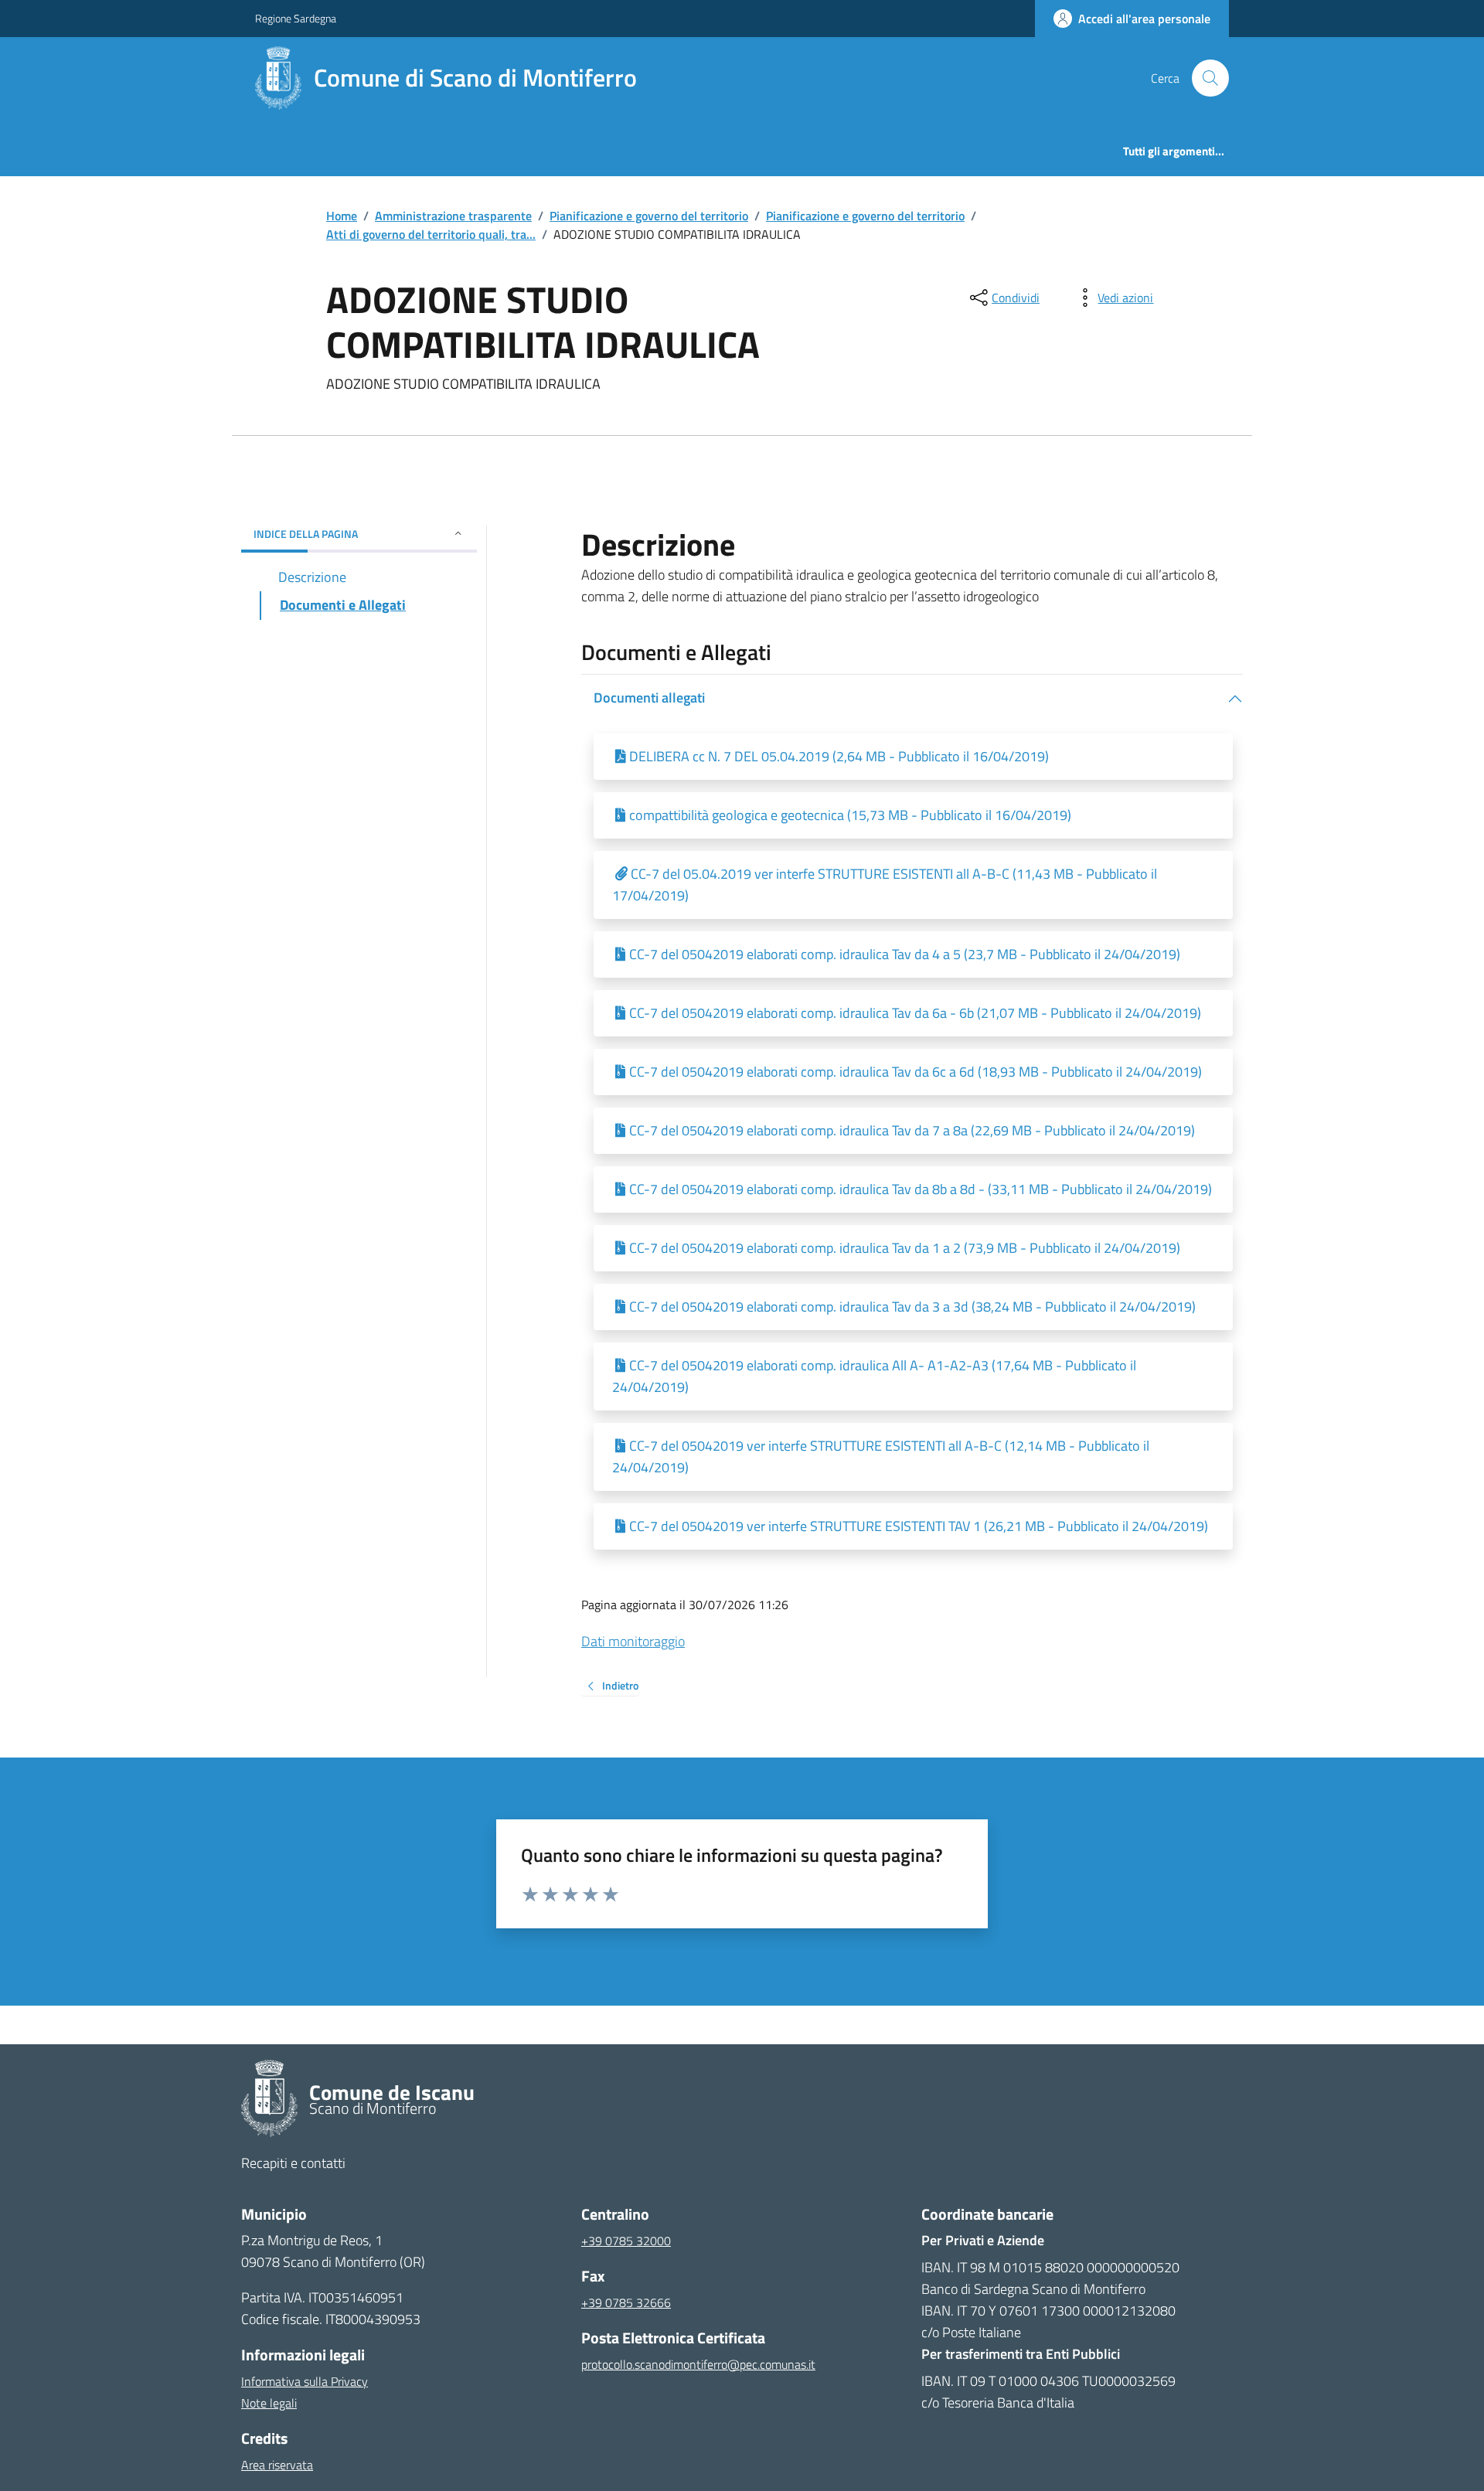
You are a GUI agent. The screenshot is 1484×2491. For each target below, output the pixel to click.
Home (342, 216)
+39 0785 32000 (626, 2241)
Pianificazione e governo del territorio (649, 216)
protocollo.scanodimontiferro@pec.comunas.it (698, 2364)
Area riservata (277, 2465)
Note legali (269, 2403)
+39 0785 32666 (626, 2302)
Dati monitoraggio (633, 1641)
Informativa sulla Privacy (305, 2381)
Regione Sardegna (296, 18)
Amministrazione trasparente (453, 216)
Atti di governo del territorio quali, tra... (431, 234)
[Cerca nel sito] (1204, 78)
